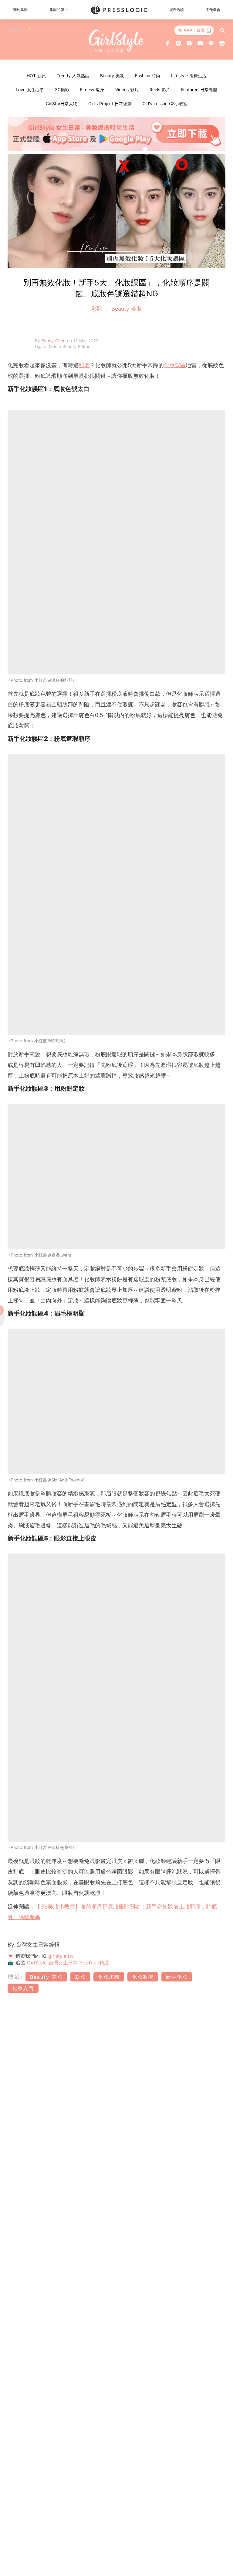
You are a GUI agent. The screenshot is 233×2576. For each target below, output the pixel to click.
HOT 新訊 (36, 76)
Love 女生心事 (30, 90)
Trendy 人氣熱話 (73, 76)
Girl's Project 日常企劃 (110, 103)
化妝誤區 (175, 365)
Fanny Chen (54, 341)
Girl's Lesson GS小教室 (165, 103)
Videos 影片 (127, 90)
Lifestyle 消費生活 (189, 76)
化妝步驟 (109, 1977)
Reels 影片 (160, 90)
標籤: (16, 1977)
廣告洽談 (177, 10)
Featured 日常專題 (199, 90)
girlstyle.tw (61, 1956)
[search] (222, 30)
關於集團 (20, 10)
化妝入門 (23, 1988)
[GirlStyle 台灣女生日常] (117, 41)
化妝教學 (143, 1977)
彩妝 (98, 309)
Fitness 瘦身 (92, 90)
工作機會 (213, 10)
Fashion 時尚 (148, 76)
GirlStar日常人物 (62, 103)
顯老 (84, 365)
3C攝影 (62, 90)
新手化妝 (177, 1977)
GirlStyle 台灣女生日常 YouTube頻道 (68, 1963)
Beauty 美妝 (112, 76)
